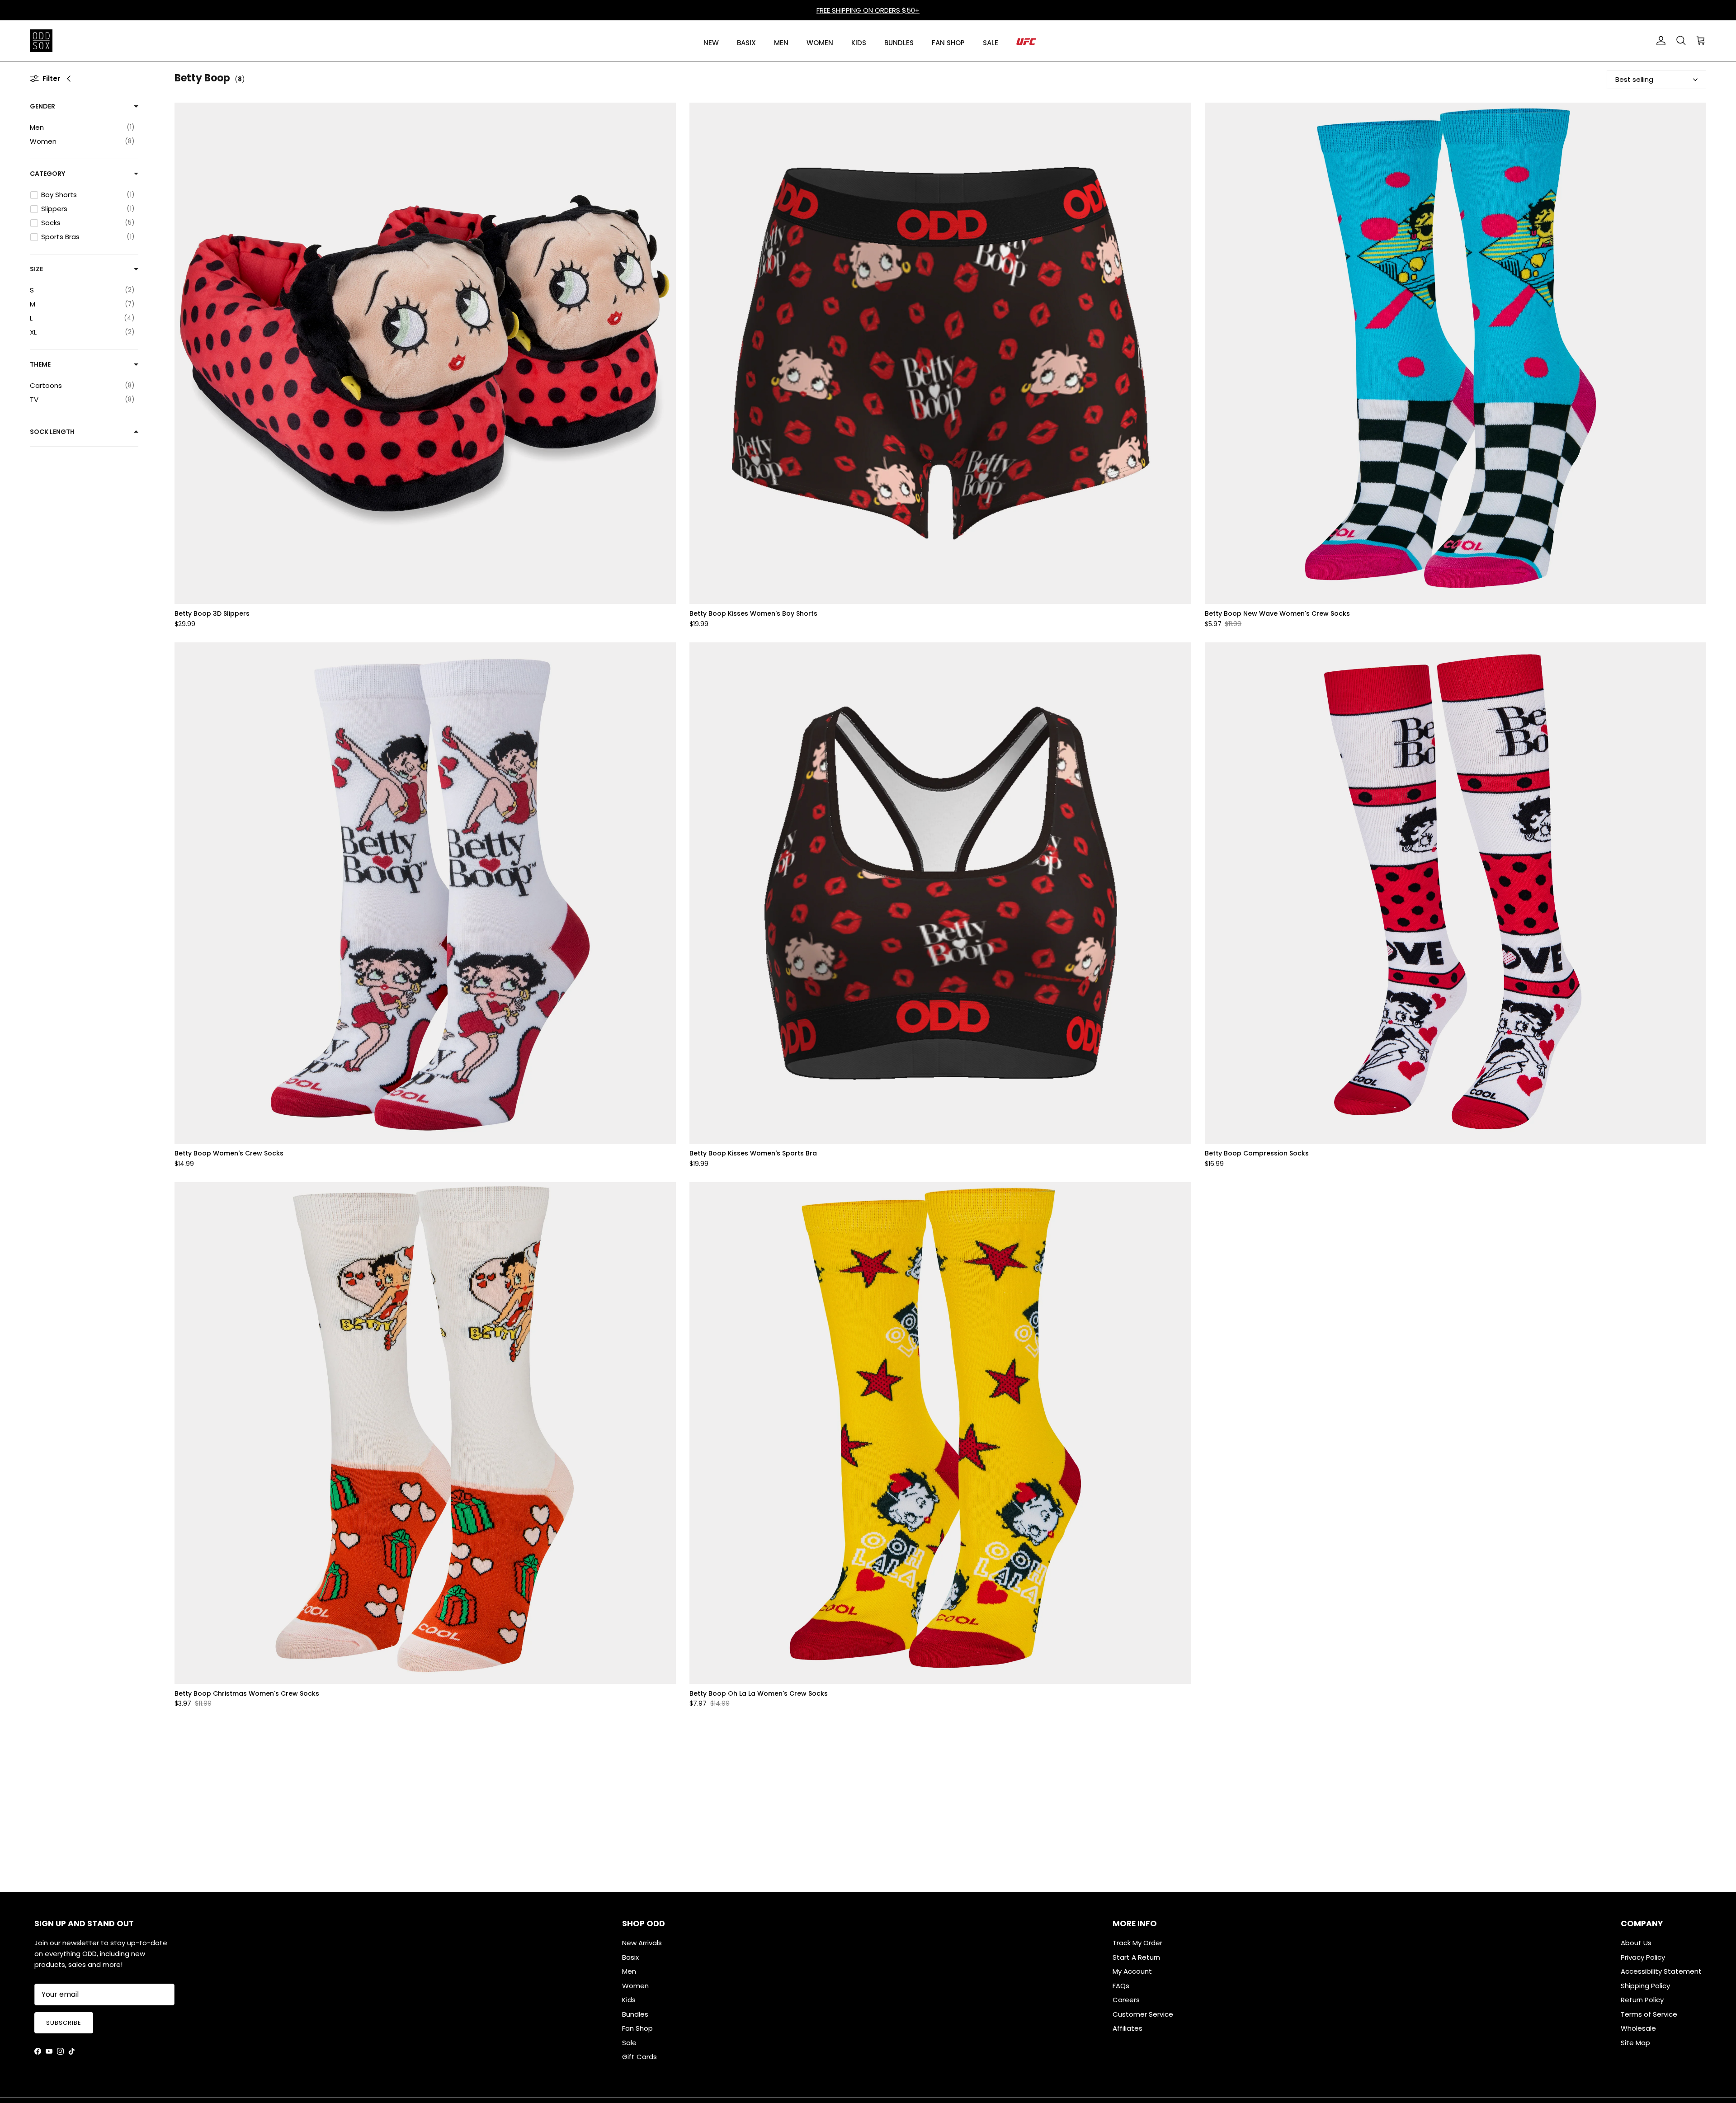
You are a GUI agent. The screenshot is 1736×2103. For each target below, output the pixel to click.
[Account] (1659, 41)
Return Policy (1642, 2000)
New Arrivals (642, 1943)
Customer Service (1143, 2014)
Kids (629, 2000)
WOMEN (820, 43)
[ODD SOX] (41, 41)
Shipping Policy (1645, 1986)
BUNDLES (899, 43)
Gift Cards (639, 2057)
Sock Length (52, 432)
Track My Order (1137, 1943)
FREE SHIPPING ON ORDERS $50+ (868, 10)
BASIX (746, 43)
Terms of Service (1649, 2014)
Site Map (1635, 2043)
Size (36, 269)
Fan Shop (637, 2028)
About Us (1636, 1943)
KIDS (859, 43)
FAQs (1121, 1986)
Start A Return (1136, 1957)
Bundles (635, 2014)
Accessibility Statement (1661, 1971)
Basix (630, 1957)
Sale (629, 2043)
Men (629, 1971)
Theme (40, 364)
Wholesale (1638, 2028)
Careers (1126, 2000)
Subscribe (64, 2023)
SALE (991, 43)
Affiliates (1127, 2028)
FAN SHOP (948, 43)
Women (635, 1986)
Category (47, 174)
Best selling (1634, 79)
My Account (1132, 1971)
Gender (42, 106)
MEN (781, 43)
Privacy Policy (1643, 1957)
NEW (711, 43)
